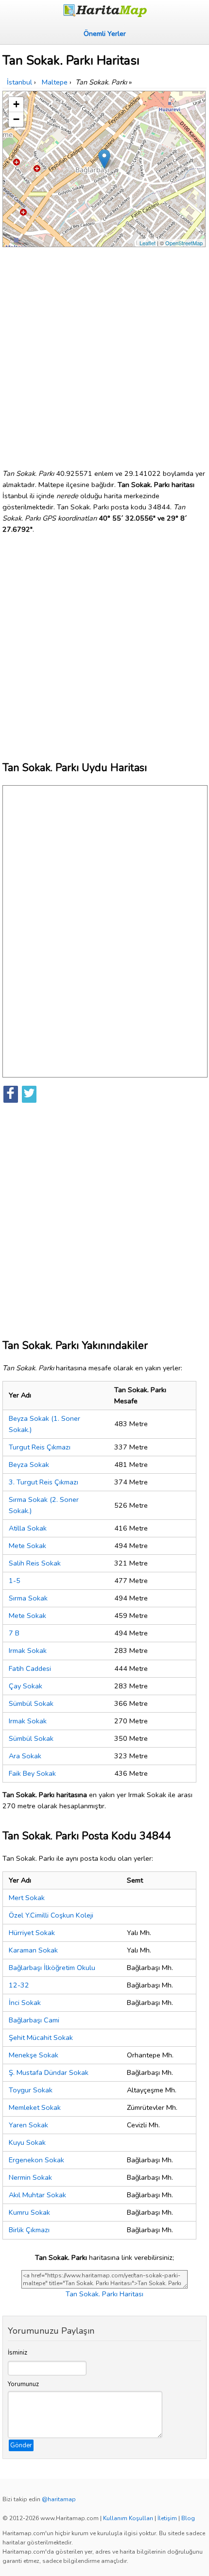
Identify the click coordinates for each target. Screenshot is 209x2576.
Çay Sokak (26, 1686)
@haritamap (59, 2499)
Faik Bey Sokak (32, 1773)
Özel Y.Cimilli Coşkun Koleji (51, 1915)
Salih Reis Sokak (35, 1563)
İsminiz (17, 2353)
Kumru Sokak (29, 2212)
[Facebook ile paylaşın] (11, 1094)
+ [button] (16, 104)
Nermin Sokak (30, 2177)
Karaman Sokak (33, 1950)
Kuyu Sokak (27, 2142)
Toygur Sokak (31, 2090)
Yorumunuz (23, 2384)
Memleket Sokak (35, 2107)
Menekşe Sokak (34, 2055)
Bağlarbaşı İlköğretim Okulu (52, 1968)
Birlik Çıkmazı (29, 2230)
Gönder (21, 2445)
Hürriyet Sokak (32, 1933)
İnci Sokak (25, 2003)
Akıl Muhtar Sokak (37, 2195)
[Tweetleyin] (29, 1094)
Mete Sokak (27, 1546)
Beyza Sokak (29, 1465)
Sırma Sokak (28, 1598)
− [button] (16, 119)
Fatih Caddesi (30, 1668)
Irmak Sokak (28, 1650)
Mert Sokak (27, 1898)
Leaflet (148, 243)
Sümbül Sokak (31, 1703)
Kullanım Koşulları (128, 2518)
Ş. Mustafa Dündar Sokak (49, 2072)
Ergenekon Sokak (36, 2160)
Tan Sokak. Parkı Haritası (104, 2294)
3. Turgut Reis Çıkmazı (44, 1482)
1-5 (15, 1581)
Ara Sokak (25, 1756)
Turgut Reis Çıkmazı (40, 1447)
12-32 (19, 1985)
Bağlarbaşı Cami (34, 2020)
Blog (188, 2518)
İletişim (167, 2518)
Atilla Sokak (28, 1528)
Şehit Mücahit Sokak (41, 2037)
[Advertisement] (104, 354)
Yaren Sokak (28, 2125)
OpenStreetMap (184, 243)
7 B (14, 1633)
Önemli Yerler (105, 34)
